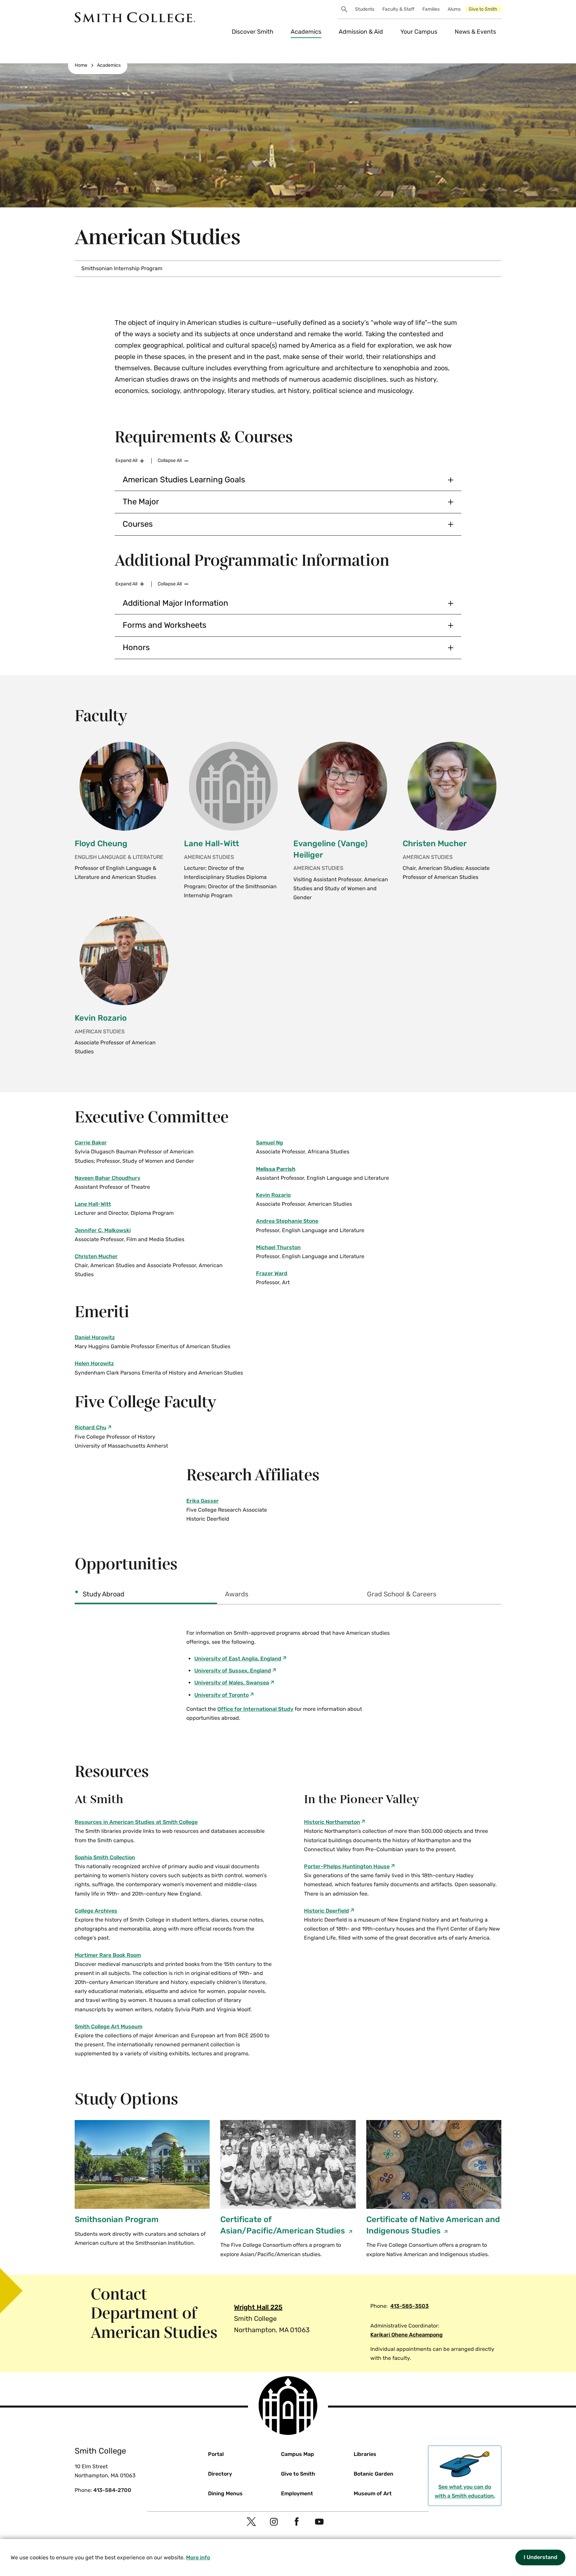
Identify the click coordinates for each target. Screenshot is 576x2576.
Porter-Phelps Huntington (347, 1866)
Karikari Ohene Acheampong (406, 2335)
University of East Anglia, (238, 1659)
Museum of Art (373, 2493)
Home (81, 65)
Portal (216, 2454)
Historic (332, 1822)
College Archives (96, 1911)
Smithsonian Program (117, 2219)
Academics (306, 32)
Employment (297, 2493)
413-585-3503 (409, 2306)
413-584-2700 (112, 2490)
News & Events (475, 32)
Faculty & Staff (398, 9)
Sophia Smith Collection (105, 1857)
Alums (454, 9)
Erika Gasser (202, 1501)
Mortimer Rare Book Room (108, 1955)
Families (431, 9)
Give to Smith (483, 9)
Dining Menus (225, 2493)
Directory (220, 2474)
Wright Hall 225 (258, 2307)
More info (198, 2557)
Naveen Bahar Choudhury (107, 1178)
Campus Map (297, 2454)
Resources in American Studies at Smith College (136, 1822)
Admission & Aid (361, 32)
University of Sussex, (233, 1671)
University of (221, 1695)
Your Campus (419, 32)
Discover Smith (252, 32)
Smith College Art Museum (108, 2026)
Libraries (365, 2454)
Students (365, 9)
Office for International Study (255, 1709)
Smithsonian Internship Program (122, 268)
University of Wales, (232, 1683)
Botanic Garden (373, 2474)
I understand (540, 2557)
